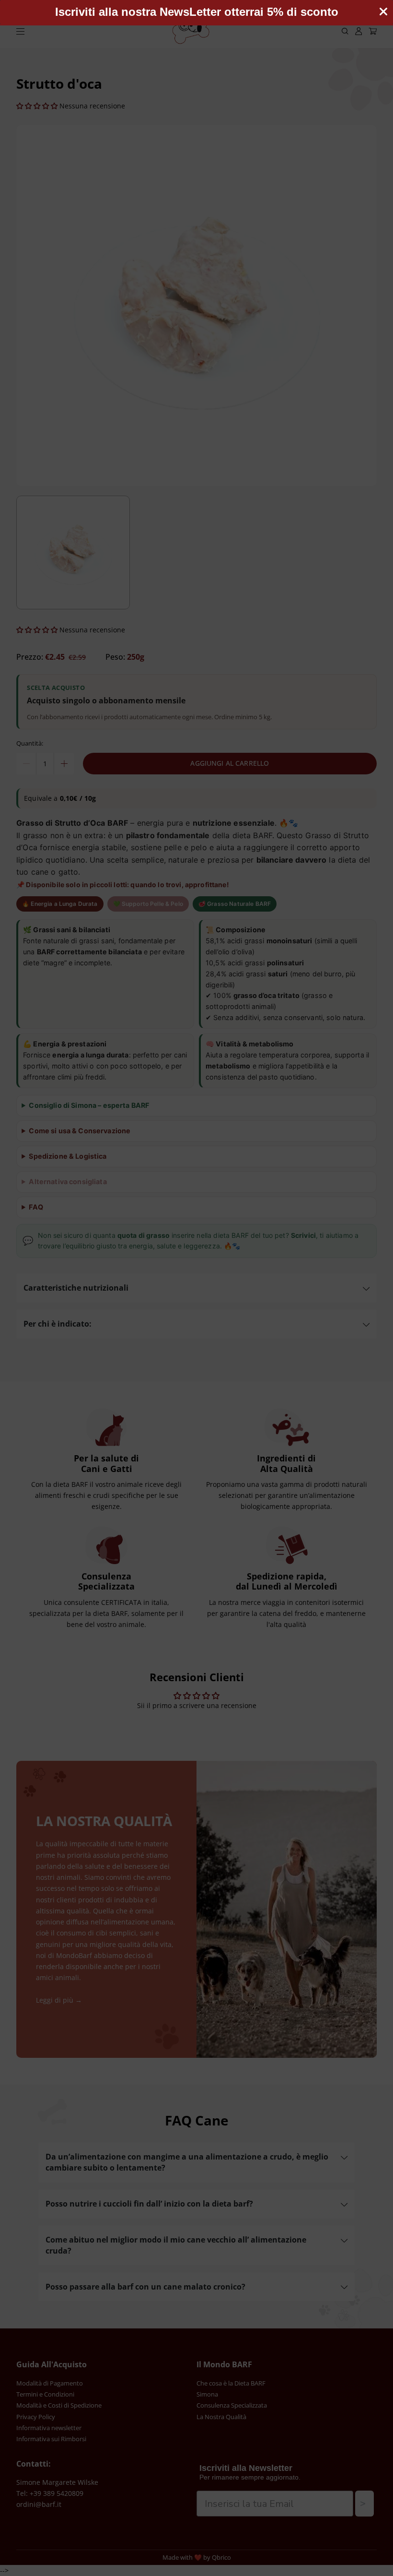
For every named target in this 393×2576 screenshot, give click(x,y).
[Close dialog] (383, 12)
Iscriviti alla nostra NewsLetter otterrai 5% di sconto (197, 12)
